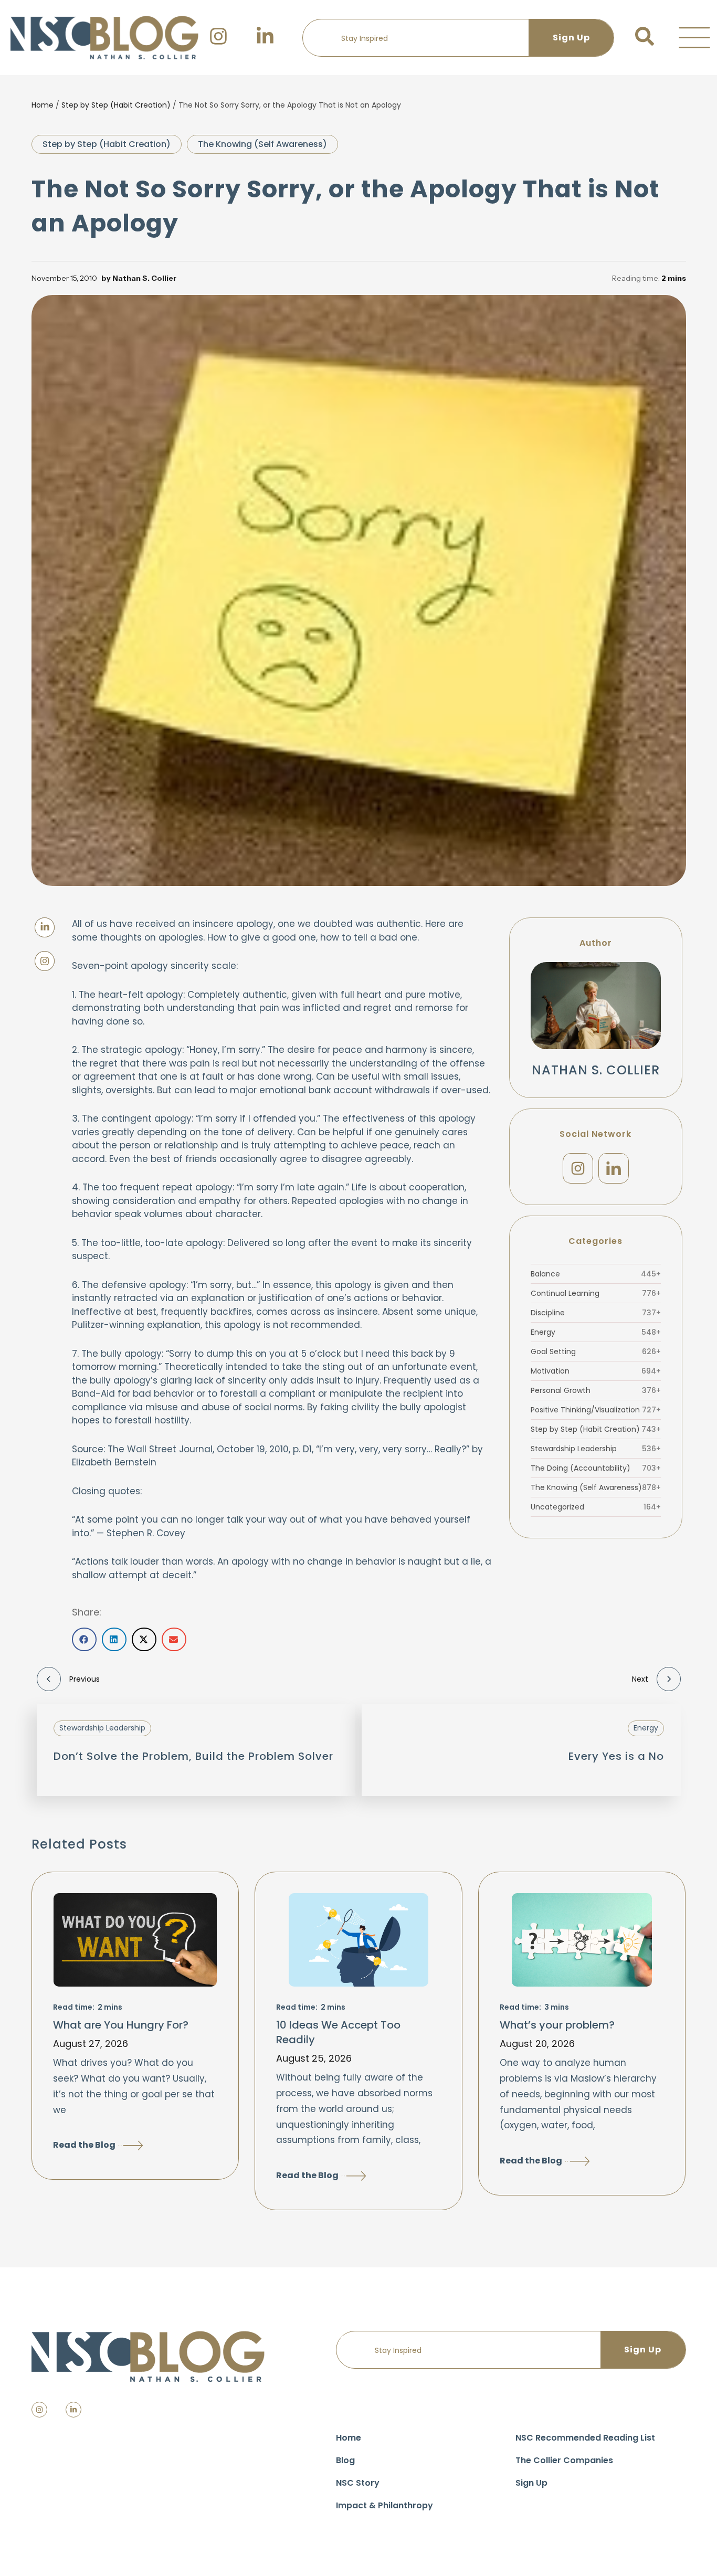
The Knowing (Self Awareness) (262, 144)
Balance (596, 1274)
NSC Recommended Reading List (585, 2438)
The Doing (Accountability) (596, 1468)
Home (43, 105)
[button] (694, 38)
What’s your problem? (557, 2025)
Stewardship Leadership (596, 1449)
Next (640, 1679)
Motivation (596, 1371)
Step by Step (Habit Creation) (116, 105)
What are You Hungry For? (121, 2025)
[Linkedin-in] (73, 2410)
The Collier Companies (564, 2460)
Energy (596, 1332)
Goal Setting (596, 1352)
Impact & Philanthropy (384, 2505)
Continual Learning (596, 1293)
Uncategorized (596, 1507)
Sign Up (531, 2483)
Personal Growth (596, 1390)
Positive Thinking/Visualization (596, 1410)
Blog (345, 2460)
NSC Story (358, 2483)
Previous (85, 1679)
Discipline (596, 1313)
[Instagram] (578, 1168)
